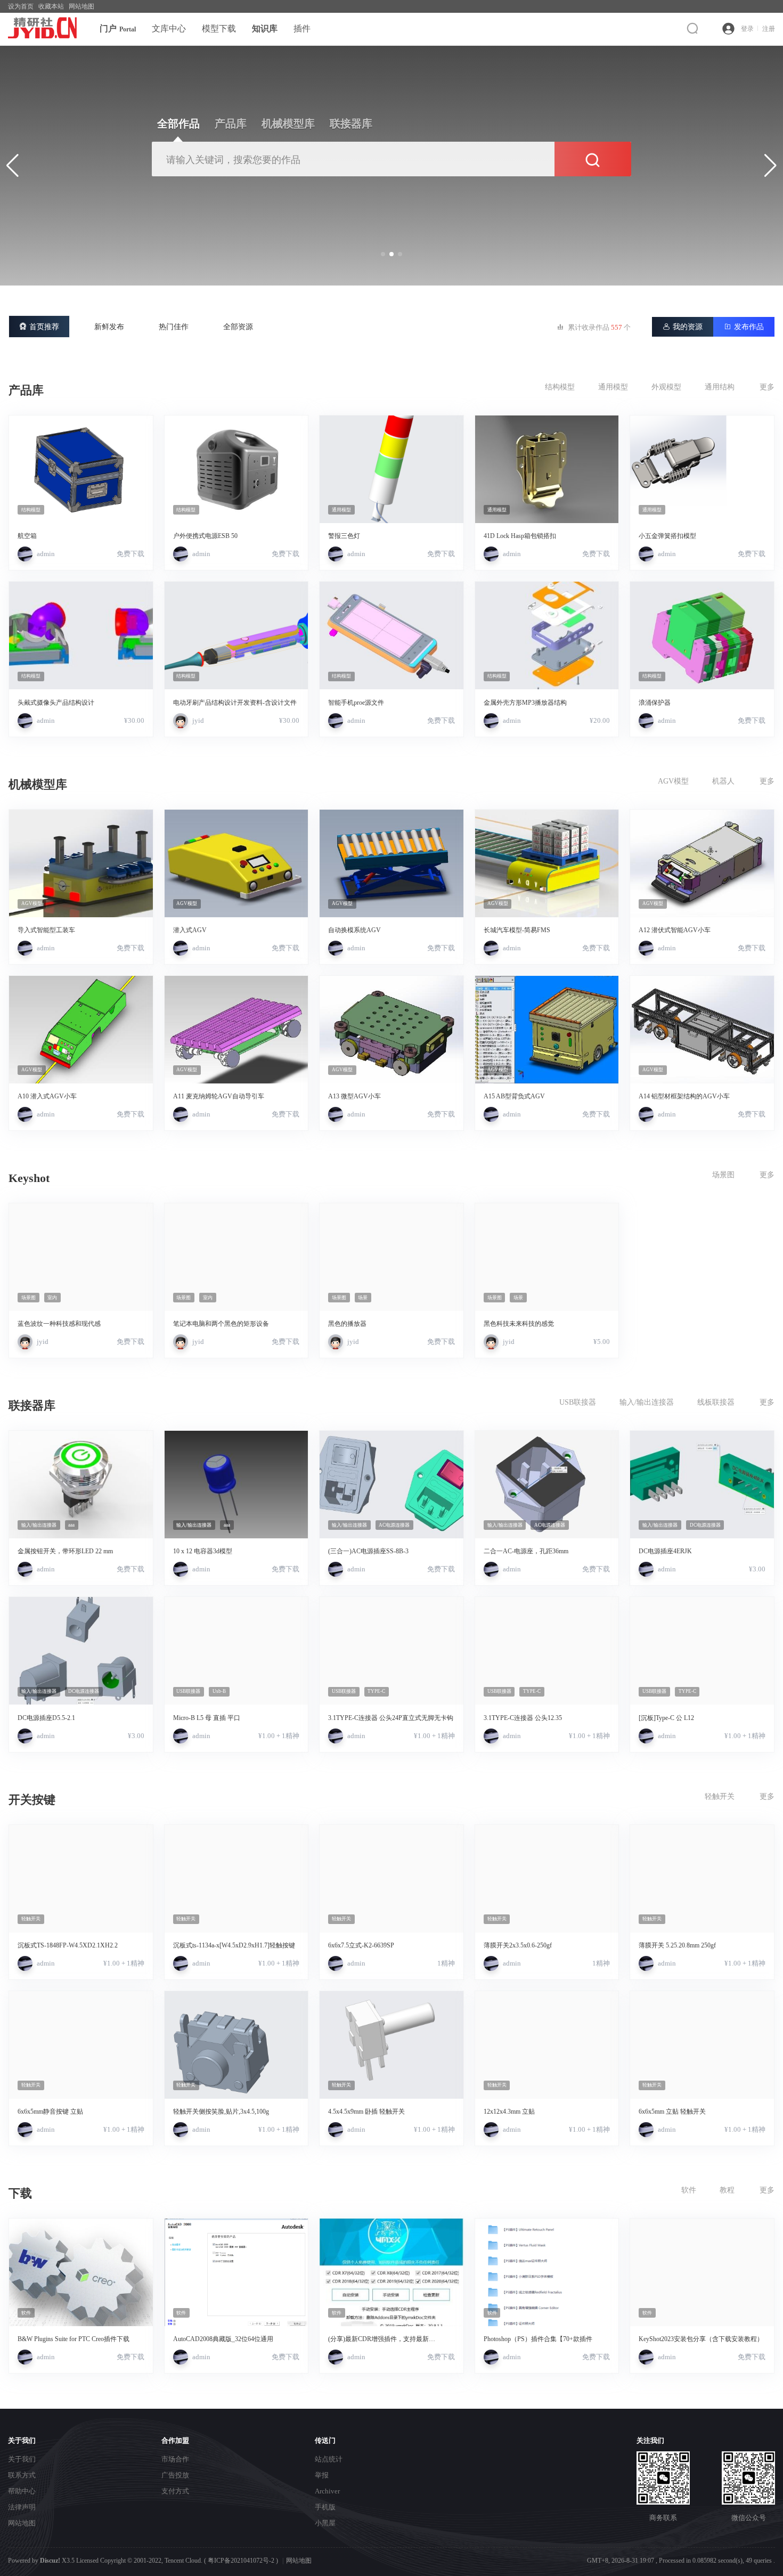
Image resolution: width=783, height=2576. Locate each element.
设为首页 (21, 6)
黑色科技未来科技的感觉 (519, 1324)
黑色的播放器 (347, 1324)
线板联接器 (716, 1402)
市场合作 (175, 2459)
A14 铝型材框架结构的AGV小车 (684, 1096)
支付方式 (175, 2491)
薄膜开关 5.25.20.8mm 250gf (677, 1945)
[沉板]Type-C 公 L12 (666, 1718)
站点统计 (329, 2459)
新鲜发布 (109, 327)
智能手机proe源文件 (356, 703)
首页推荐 (39, 327)
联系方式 (22, 2475)
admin (46, 554)
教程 (727, 2190)
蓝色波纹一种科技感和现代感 (59, 1324)
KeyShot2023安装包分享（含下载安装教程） (701, 2339)
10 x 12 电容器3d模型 (203, 1551)
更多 (767, 387)
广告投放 (175, 2475)
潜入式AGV (190, 930)
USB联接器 (578, 1402)
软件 (689, 2190)
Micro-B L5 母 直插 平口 (207, 1718)
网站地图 (81, 6)
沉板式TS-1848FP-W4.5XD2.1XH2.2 (68, 1945)
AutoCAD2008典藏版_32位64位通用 (223, 2339)
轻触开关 (720, 1796)
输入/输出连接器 (647, 1402)
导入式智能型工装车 (46, 930)
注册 (769, 29)
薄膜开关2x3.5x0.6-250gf (518, 1945)
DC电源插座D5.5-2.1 (46, 1718)
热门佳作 (174, 327)
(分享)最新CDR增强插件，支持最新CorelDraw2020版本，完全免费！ (378, 2339)
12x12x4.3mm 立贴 (509, 2112)
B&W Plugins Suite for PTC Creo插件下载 (74, 2339)
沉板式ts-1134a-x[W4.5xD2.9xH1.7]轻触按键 (234, 1945)
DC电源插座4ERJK (665, 1551)
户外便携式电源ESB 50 (205, 536)
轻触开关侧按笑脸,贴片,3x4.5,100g (221, 2112)
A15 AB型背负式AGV (514, 1096)
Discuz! (50, 2561)
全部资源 (238, 327)
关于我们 (22, 2459)
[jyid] (181, 721)
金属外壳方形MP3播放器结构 (525, 703)
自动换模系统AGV (354, 930)
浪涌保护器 (655, 703)
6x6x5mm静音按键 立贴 (50, 2112)
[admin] (25, 554)
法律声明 (22, 2507)
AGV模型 (673, 781)
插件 (302, 28)
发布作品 (744, 327)
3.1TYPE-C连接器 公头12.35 (523, 1718)
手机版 (325, 2507)
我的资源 (683, 327)
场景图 (723, 1175)
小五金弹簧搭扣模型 (667, 536)
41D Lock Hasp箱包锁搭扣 (520, 536)
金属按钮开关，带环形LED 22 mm (65, 1551)
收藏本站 (51, 6)
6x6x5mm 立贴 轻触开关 (672, 2112)
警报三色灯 (344, 536)
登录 (747, 29)
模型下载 (219, 28)
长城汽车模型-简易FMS (517, 930)
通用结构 (720, 387)
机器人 (723, 781)
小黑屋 (325, 2523)
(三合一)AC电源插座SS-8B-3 (368, 1551)
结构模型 (560, 387)
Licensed (87, 2561)
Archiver (327, 2491)
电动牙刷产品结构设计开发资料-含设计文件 (235, 703)
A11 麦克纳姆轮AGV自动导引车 (219, 1096)
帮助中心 (22, 2491)
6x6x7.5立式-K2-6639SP (361, 1945)
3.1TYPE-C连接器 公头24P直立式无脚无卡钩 (391, 1718)
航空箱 (27, 536)
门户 (118, 28)
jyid (198, 720)
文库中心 (169, 28)
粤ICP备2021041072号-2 (241, 2561)
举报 (322, 2475)
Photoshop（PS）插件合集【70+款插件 (538, 2339)
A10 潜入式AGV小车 (47, 1096)
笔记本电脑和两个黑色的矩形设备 (221, 1324)
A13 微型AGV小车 (354, 1096)
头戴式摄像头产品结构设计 (56, 703)
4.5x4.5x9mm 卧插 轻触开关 (366, 2112)
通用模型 (613, 387)
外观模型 (666, 387)
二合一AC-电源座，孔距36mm (526, 1551)
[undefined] (695, 28)
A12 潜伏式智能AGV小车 (675, 930)
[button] (383, 254)
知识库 (265, 28)
